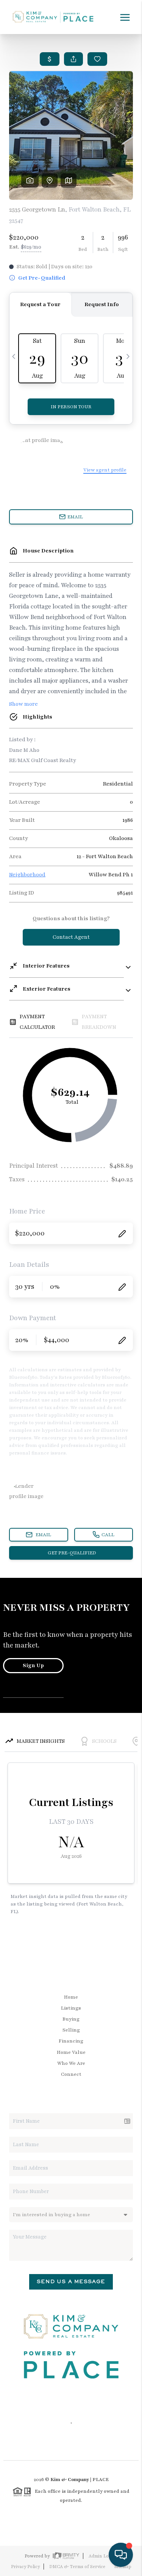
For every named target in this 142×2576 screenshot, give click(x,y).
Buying (71, 2019)
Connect (71, 2074)
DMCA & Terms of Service (77, 2567)
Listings (71, 2008)
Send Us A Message (71, 2281)
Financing (71, 2041)
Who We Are (71, 2063)
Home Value (71, 2052)
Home (71, 1997)
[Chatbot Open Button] (121, 2555)
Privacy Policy (25, 2567)
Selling (71, 2030)
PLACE (101, 2480)
